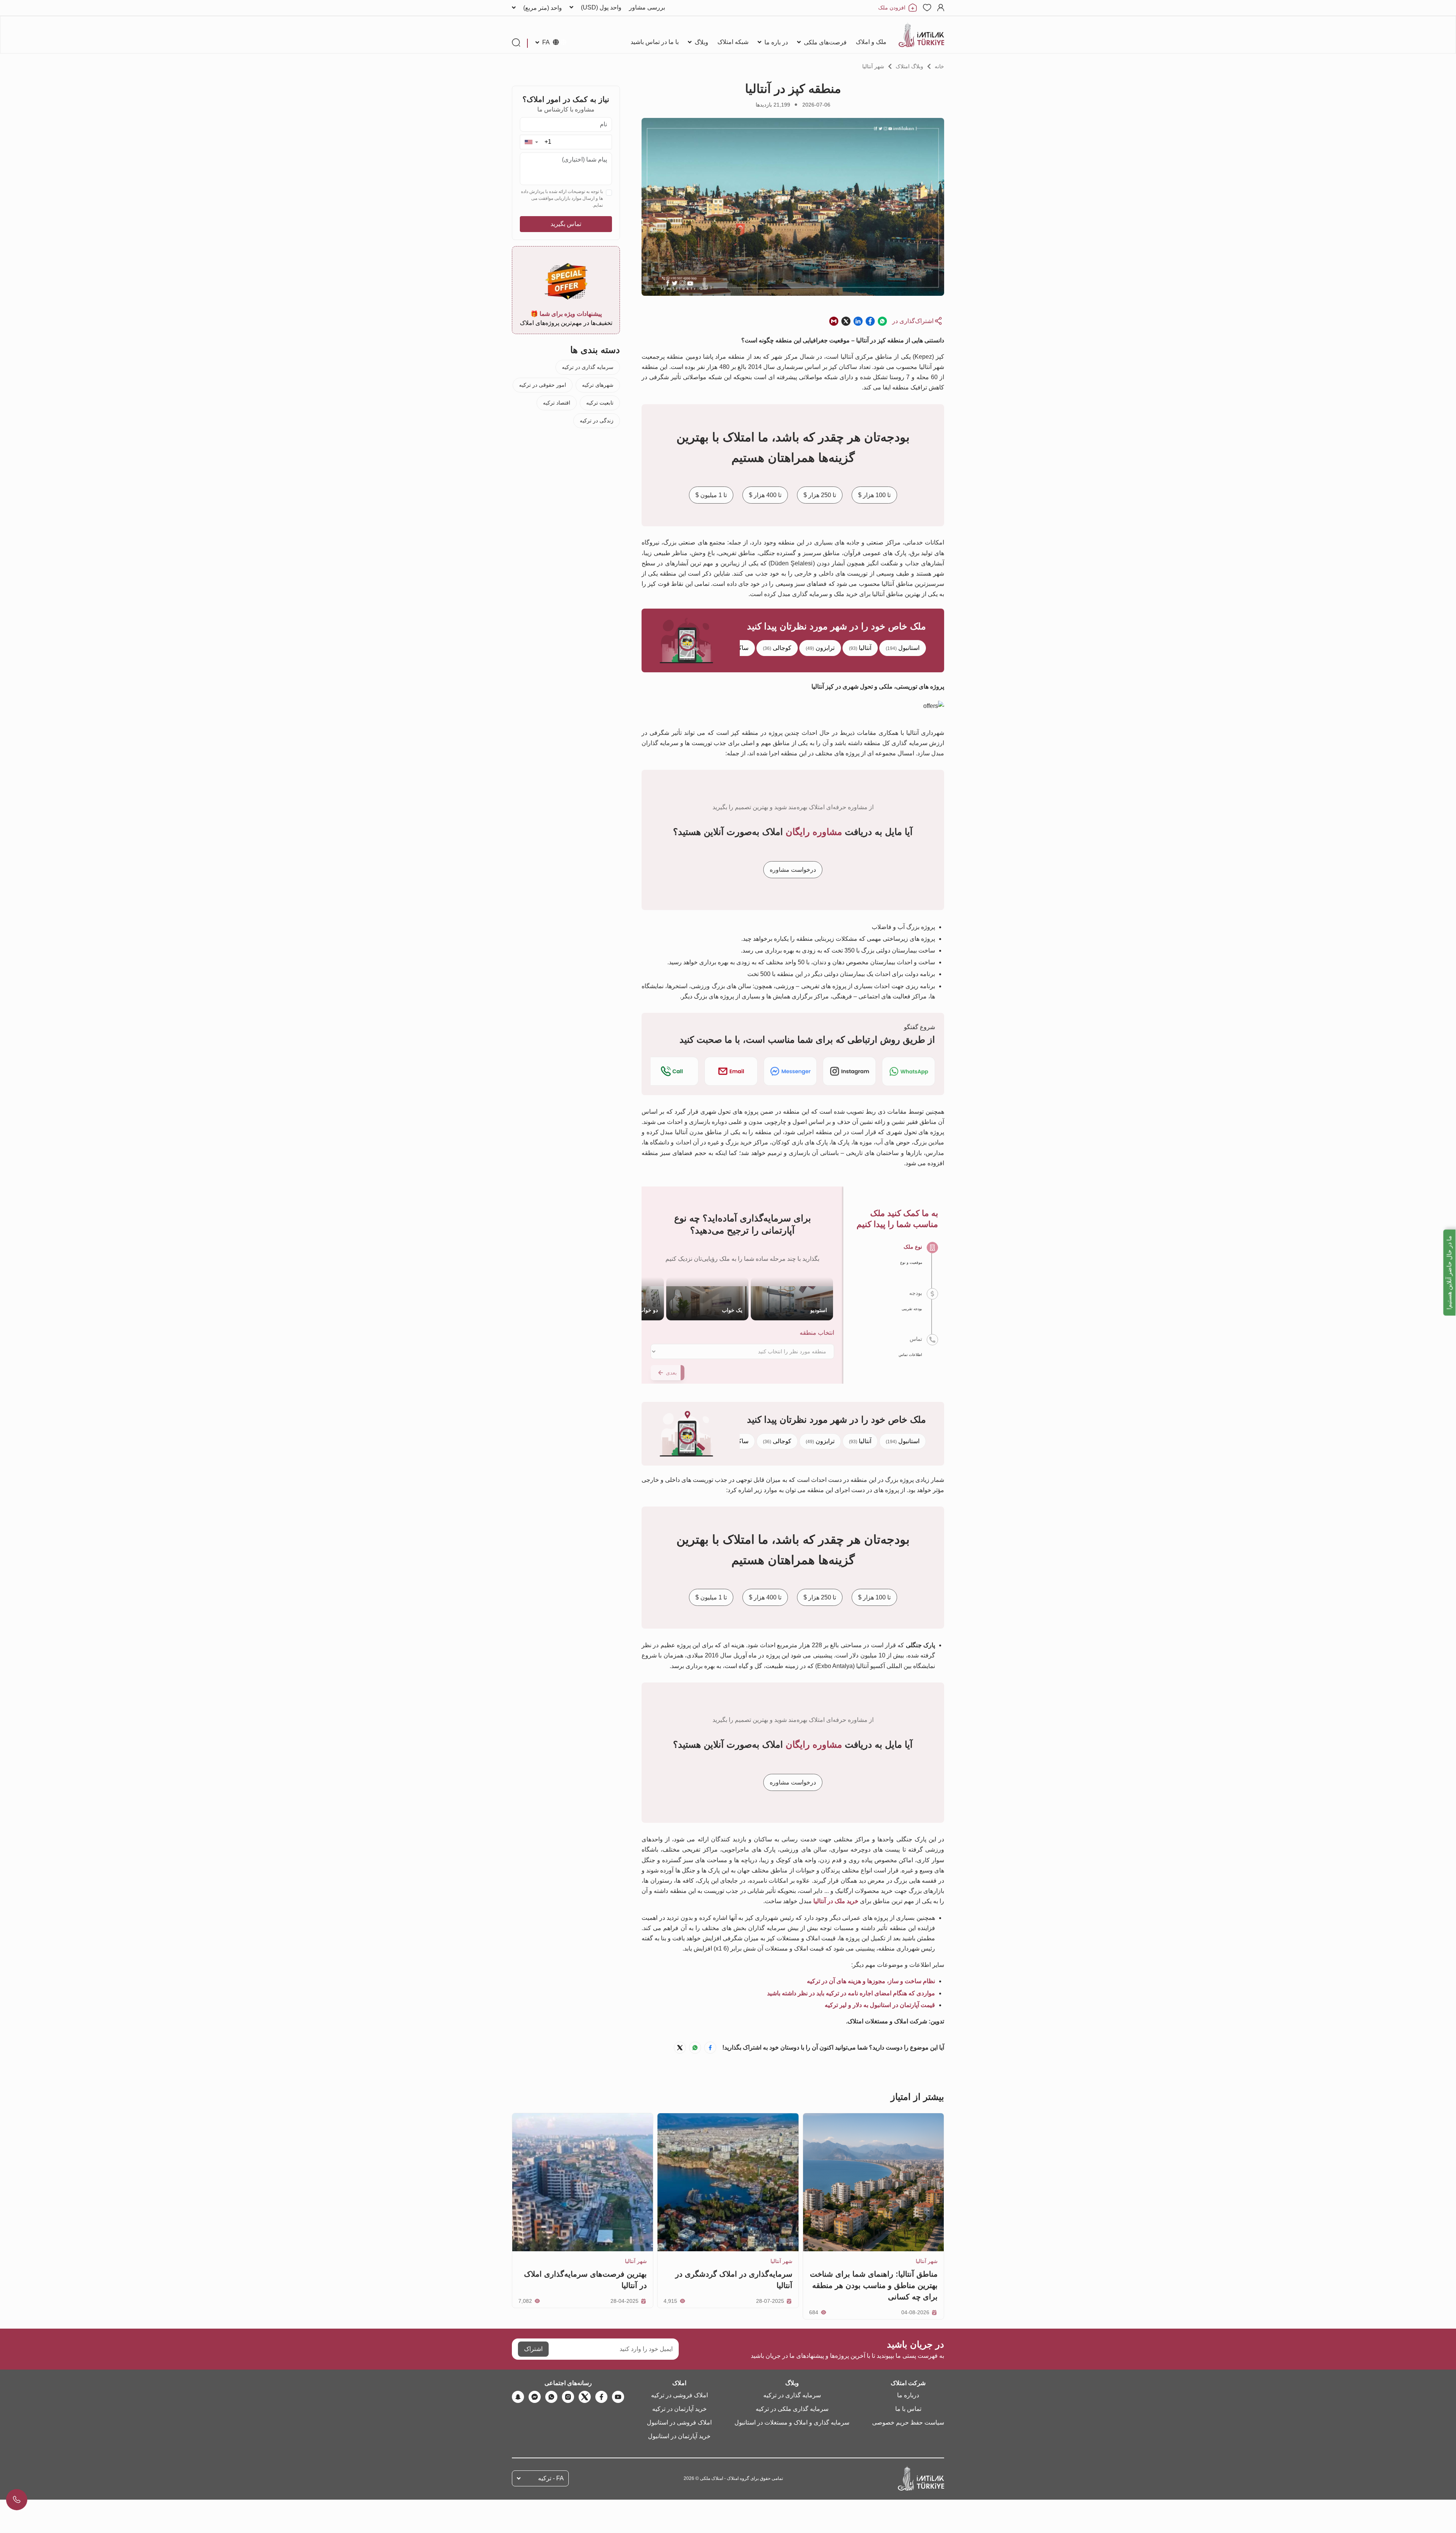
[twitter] (585, 2397)
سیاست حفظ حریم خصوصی (908, 2422)
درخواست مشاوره (793, 870)
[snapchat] (518, 2397)
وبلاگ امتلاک (909, 66)
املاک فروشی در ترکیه (679, 2395)
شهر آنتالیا (873, 66)
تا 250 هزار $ (820, 495)
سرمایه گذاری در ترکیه (588, 367)
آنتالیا (860, 648)
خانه (939, 66)
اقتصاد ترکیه (557, 403)
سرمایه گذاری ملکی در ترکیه (792, 2409)
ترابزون (820, 648)
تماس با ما (908, 2409)
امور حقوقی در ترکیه (543, 385)
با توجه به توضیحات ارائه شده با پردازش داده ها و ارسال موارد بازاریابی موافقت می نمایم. (562, 198)
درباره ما (908, 2395)
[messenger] (535, 2397)
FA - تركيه (551, 2478)
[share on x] (846, 321)
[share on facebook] (870, 321)
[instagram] (568, 2397)
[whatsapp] (551, 2397)
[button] (531, 142)
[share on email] (834, 321)
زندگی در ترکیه (597, 421)
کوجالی (777, 648)
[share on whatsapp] (882, 321)
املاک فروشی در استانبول (679, 2422)
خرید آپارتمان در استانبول (679, 2436)
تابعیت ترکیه (600, 403)
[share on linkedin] (858, 321)
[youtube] (618, 2397)
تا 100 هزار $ (874, 495)
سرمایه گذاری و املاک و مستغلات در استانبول (792, 2422)
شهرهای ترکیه (598, 385)
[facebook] (601, 2397)
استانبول (903, 648)
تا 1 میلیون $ (711, 495)
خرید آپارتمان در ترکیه (679, 2409)
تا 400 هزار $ (765, 495)
